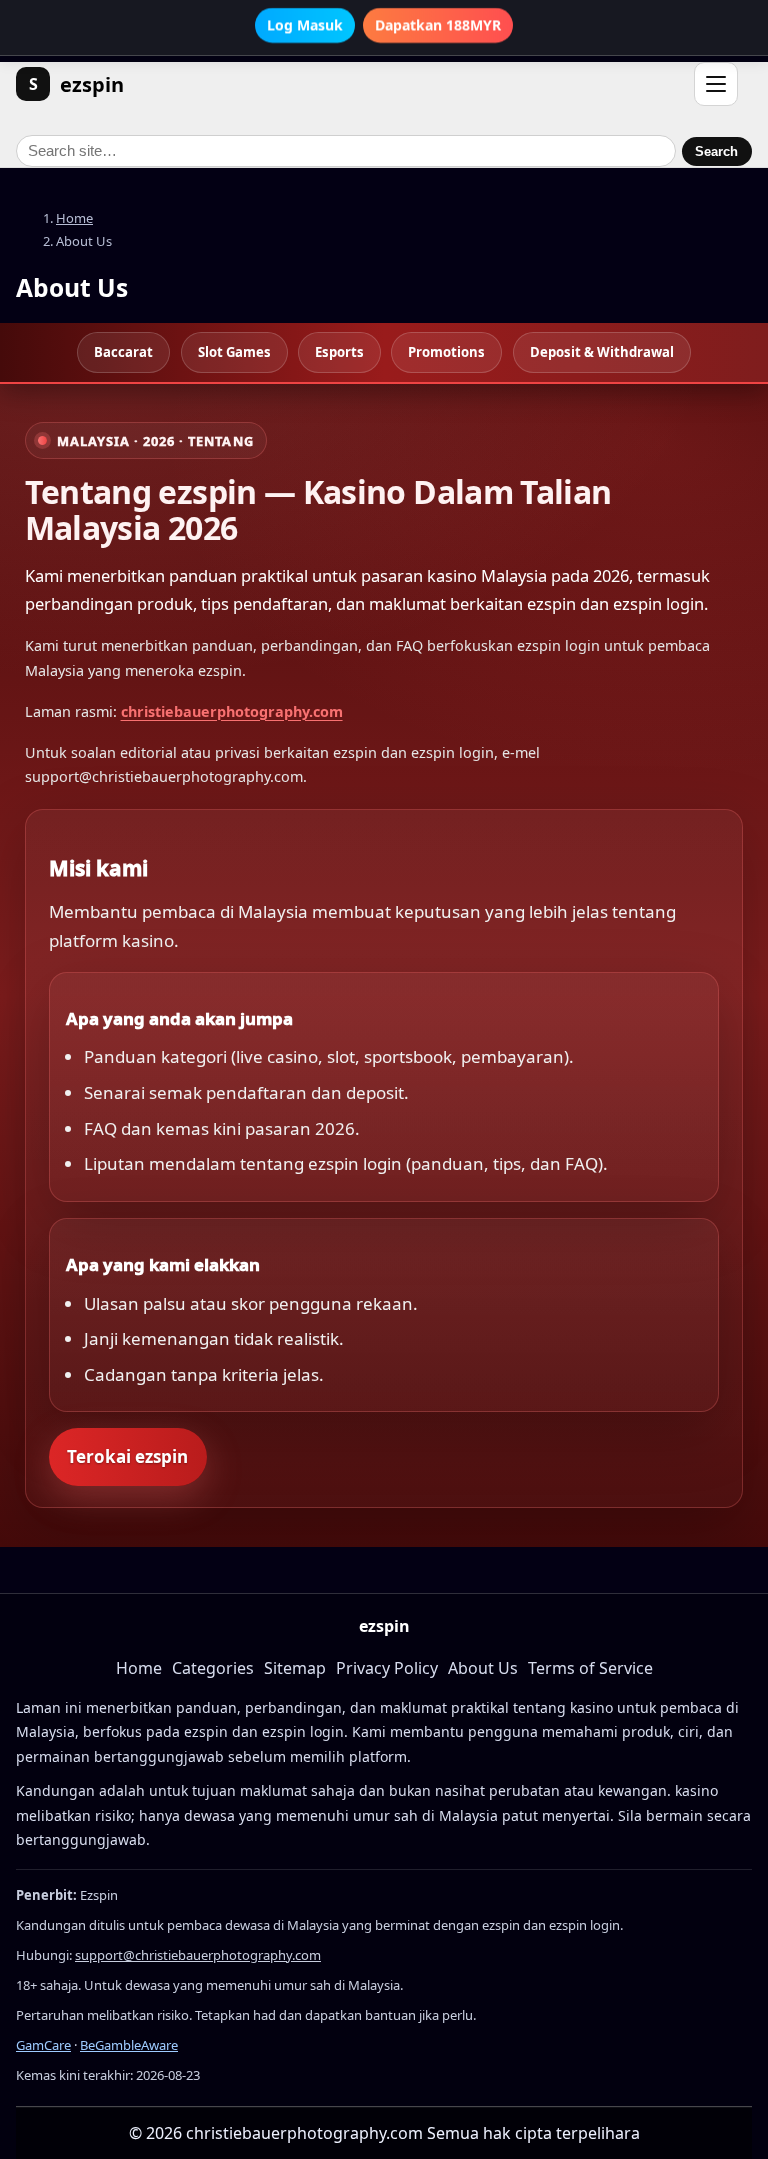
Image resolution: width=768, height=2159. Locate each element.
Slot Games (234, 352)
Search (716, 151)
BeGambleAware (129, 2045)
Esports (339, 352)
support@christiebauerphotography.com (198, 1955)
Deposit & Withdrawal (602, 352)
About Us (483, 1668)
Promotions (446, 352)
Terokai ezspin (127, 1456)
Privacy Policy (387, 1668)
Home (74, 218)
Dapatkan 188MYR (438, 25)
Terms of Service (590, 1668)
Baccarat (123, 352)
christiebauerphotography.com (232, 711)
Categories (213, 1668)
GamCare (43, 2045)
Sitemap (295, 1668)
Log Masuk (305, 25)
